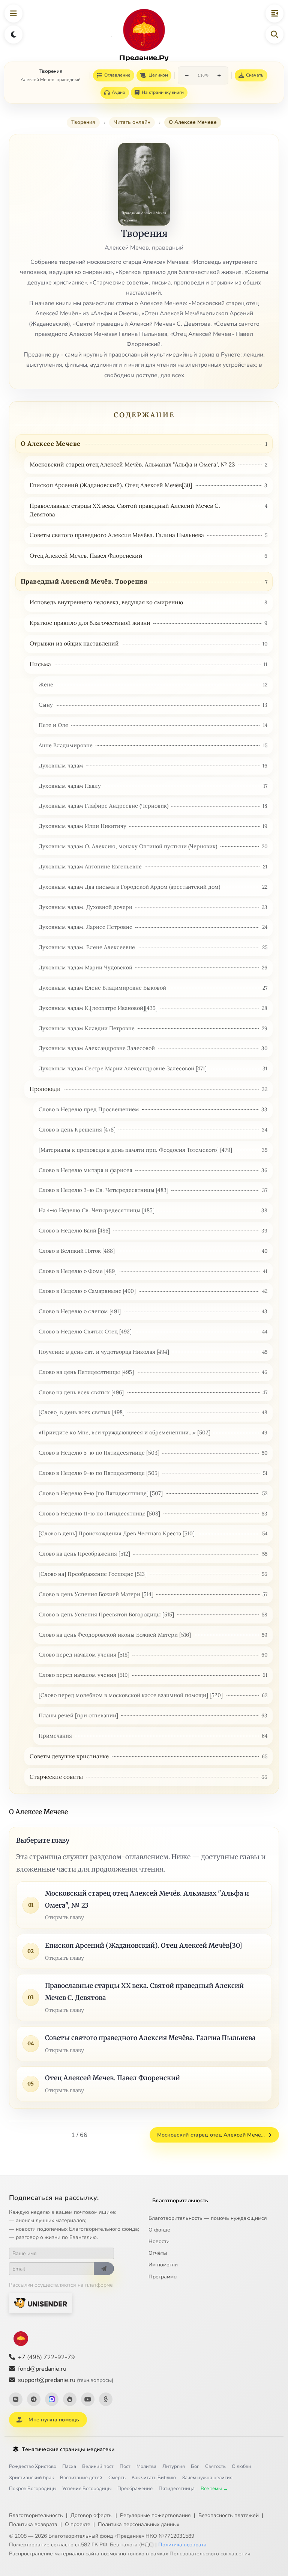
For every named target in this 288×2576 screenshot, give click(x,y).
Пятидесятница (177, 2489)
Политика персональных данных (139, 2524)
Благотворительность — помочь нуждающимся (208, 2218)
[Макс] (52, 2399)
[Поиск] (274, 35)
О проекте (78, 2524)
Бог (195, 2466)
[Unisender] (40, 2303)
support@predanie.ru (66, 2380)
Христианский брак (31, 2478)
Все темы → (214, 2489)
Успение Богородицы (87, 2489)
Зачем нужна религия (207, 2478)
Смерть (117, 2478)
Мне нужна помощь (54, 2420)
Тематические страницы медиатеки (68, 2449)
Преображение (135, 2489)
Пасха (69, 2466)
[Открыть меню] (13, 14)
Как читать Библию (154, 2478)
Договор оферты (91, 2515)
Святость (215, 2466)
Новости (159, 2241)
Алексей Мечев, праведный (51, 80)
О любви (241, 2466)
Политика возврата (33, 2524)
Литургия (174, 2466)
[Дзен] (70, 2399)
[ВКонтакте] (16, 2399)
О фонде (159, 2230)
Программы (163, 2277)
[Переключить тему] (13, 35)
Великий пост (98, 2466)
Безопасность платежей (229, 2515)
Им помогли (163, 2265)
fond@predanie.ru (42, 2369)
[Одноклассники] (106, 2399)
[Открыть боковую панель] (274, 14)
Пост (125, 2466)
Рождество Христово (33, 2466)
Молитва (146, 2466)
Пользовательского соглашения (210, 2554)
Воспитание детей (81, 2478)
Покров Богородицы (33, 2489)
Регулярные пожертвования (155, 2515)
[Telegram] (34, 2399)
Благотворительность (180, 2201)
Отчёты (158, 2253)
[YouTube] (88, 2399)
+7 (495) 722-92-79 (46, 2357)
